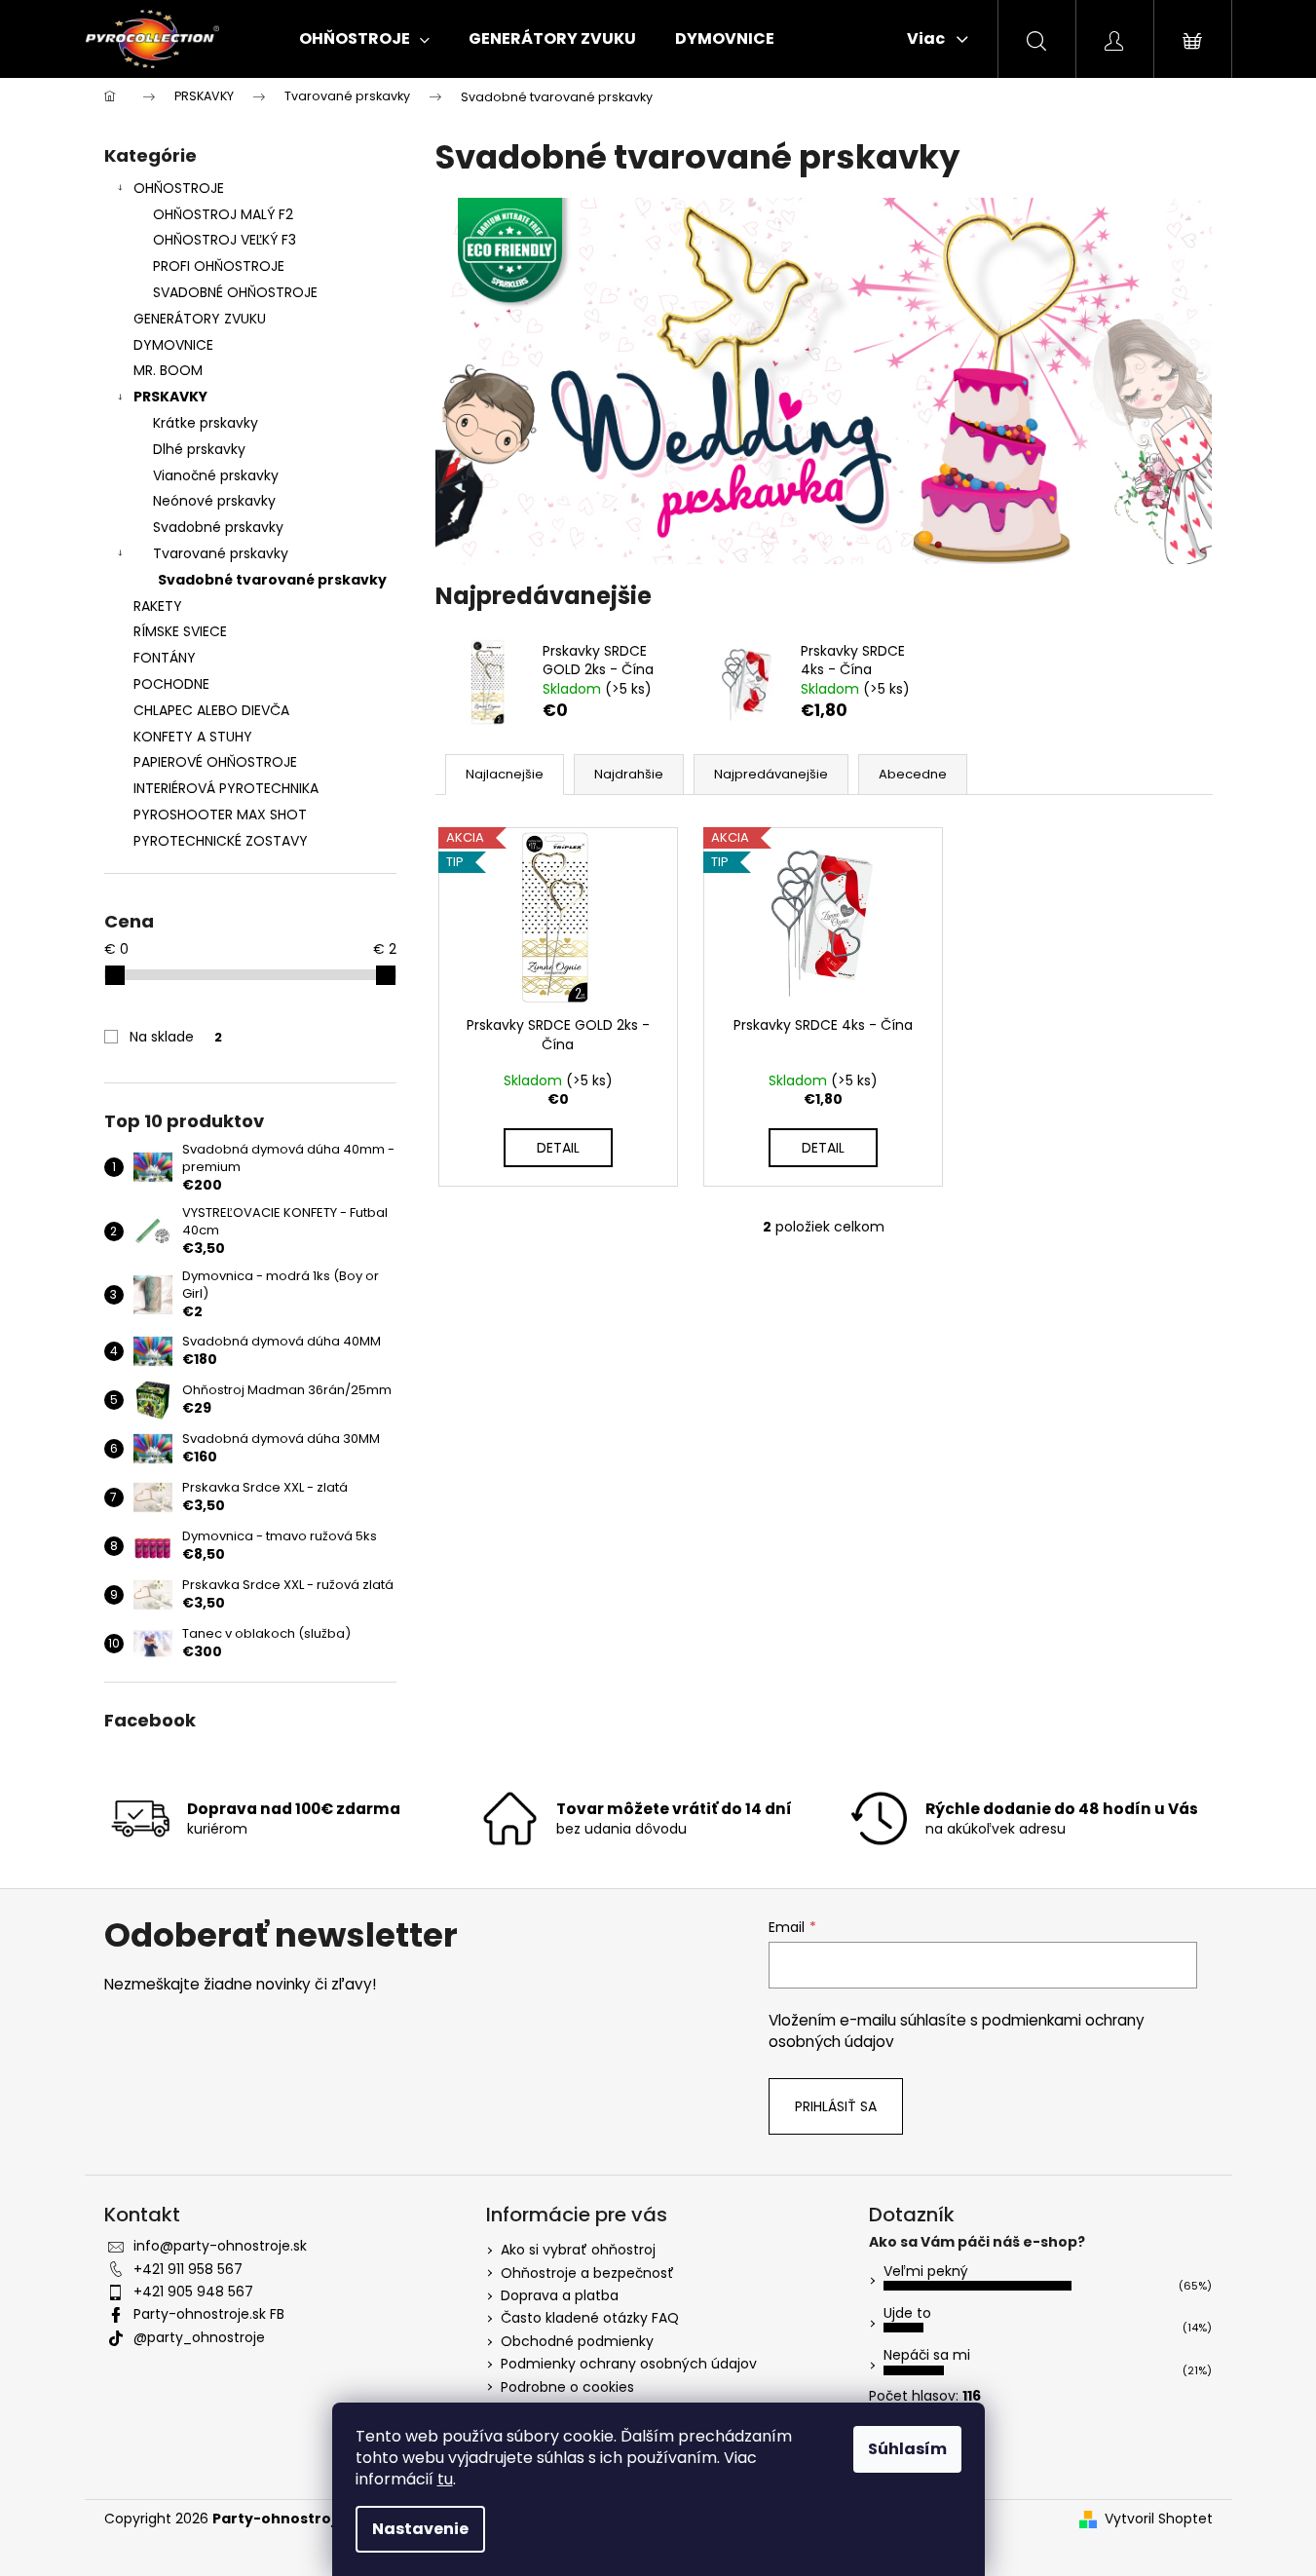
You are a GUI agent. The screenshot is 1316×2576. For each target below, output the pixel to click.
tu (445, 2479)
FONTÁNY (165, 658)
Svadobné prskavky (218, 527)
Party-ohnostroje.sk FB (209, 2314)
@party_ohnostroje (199, 2337)
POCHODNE (171, 684)
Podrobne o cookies (567, 2387)
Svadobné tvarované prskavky (272, 580)
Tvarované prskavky (221, 553)
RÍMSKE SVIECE (180, 631)
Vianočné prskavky (216, 475)
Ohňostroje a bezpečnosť (587, 2273)
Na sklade (176, 1037)
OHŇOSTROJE (179, 188)
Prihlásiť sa (836, 2106)
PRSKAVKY (170, 397)
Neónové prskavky (214, 501)
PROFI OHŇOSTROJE (219, 266)
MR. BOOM (168, 370)
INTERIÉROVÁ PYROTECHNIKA (226, 788)
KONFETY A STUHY (193, 737)
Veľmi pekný (926, 2271)
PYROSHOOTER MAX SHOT (220, 814)
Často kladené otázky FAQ (590, 2318)
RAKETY (158, 606)
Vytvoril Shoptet (1159, 2519)
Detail (558, 1148)
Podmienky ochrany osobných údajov (629, 2364)
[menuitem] (364, 39)
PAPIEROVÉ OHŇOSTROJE (215, 762)
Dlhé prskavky (199, 449)
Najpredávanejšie (771, 774)
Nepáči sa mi (927, 2355)
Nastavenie (420, 2529)
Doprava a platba (560, 2295)
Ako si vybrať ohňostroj (578, 2250)
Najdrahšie (629, 774)
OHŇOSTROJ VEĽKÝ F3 (225, 240)
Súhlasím (907, 2449)
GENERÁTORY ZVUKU (200, 319)
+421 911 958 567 (188, 2269)
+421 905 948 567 (193, 2292)
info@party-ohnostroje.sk (220, 2246)
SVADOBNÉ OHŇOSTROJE (235, 292)
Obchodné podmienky (577, 2341)
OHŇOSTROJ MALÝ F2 (223, 214)
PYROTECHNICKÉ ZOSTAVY (221, 841)
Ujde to (907, 2313)
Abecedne (913, 774)
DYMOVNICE (173, 345)
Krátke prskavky (206, 423)
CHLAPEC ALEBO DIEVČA (211, 710)
